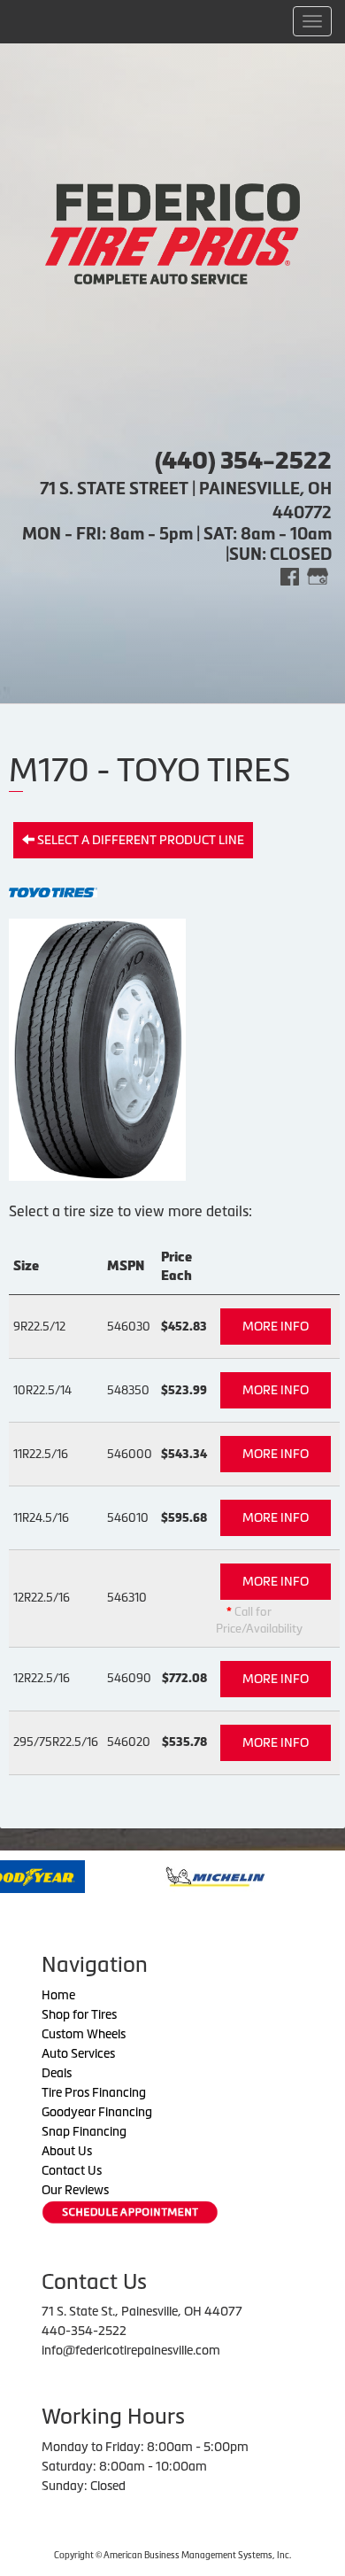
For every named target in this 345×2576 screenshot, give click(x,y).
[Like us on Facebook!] (290, 575)
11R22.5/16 (41, 1454)
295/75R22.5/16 (56, 1742)
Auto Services (78, 2053)
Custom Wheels (84, 2034)
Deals (57, 2073)
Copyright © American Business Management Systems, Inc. (172, 2555)
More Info (276, 1326)
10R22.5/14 (42, 1390)
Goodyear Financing (97, 2112)
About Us (67, 2151)
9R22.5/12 (39, 1327)
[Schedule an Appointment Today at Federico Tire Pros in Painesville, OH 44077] (130, 2212)
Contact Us (72, 2170)
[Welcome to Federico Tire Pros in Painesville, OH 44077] (172, 232)
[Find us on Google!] (318, 575)
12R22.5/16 (42, 1598)
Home (58, 1995)
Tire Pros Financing (94, 2092)
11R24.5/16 (41, 1518)
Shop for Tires (79, 2014)
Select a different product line (139, 840)
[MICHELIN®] (172, 1875)
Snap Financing (84, 2131)
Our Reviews (75, 2190)
